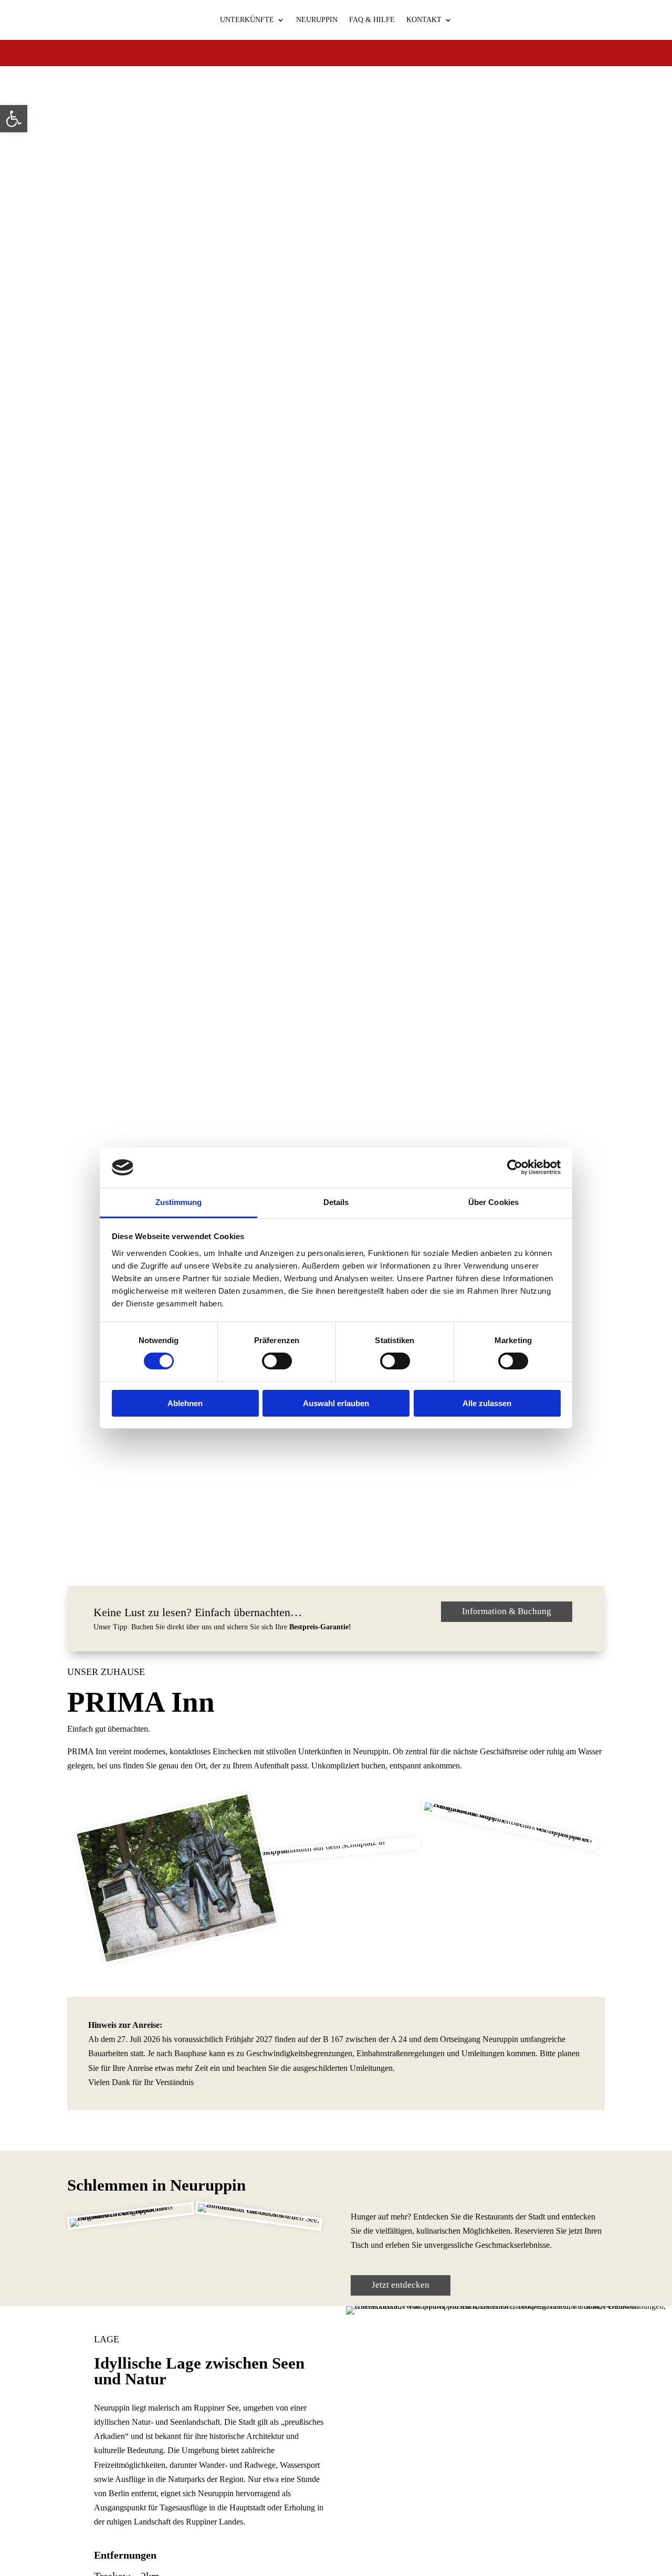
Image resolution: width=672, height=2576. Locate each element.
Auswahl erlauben (336, 1403)
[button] (14, 119)
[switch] (277, 1361)
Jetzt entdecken (401, 2285)
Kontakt (424, 20)
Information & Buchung (507, 1611)
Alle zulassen (487, 1403)
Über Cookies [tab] (493, 1202)
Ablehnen (185, 1403)
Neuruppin (317, 20)
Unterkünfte (247, 20)
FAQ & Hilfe (372, 20)
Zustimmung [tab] (179, 1202)
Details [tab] (336, 1202)
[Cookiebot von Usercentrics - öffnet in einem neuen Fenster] (515, 1167)
